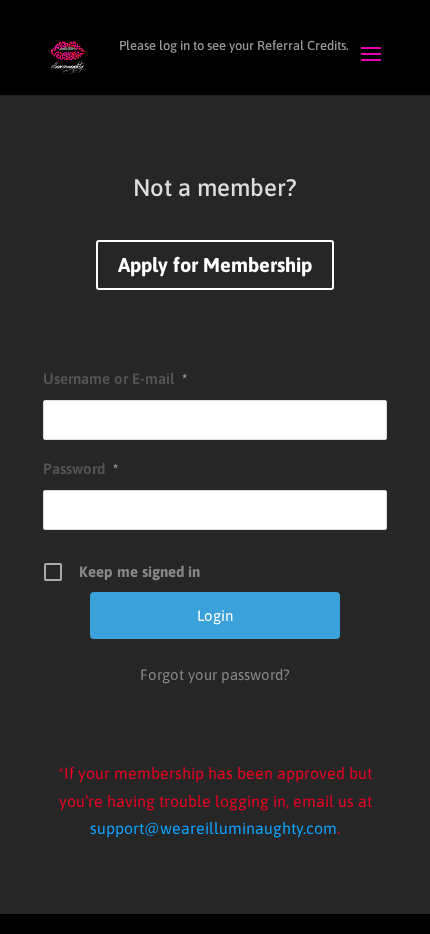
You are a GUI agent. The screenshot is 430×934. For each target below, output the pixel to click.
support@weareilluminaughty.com (213, 828)
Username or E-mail (115, 378)
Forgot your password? (215, 674)
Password (80, 468)
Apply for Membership (215, 264)
